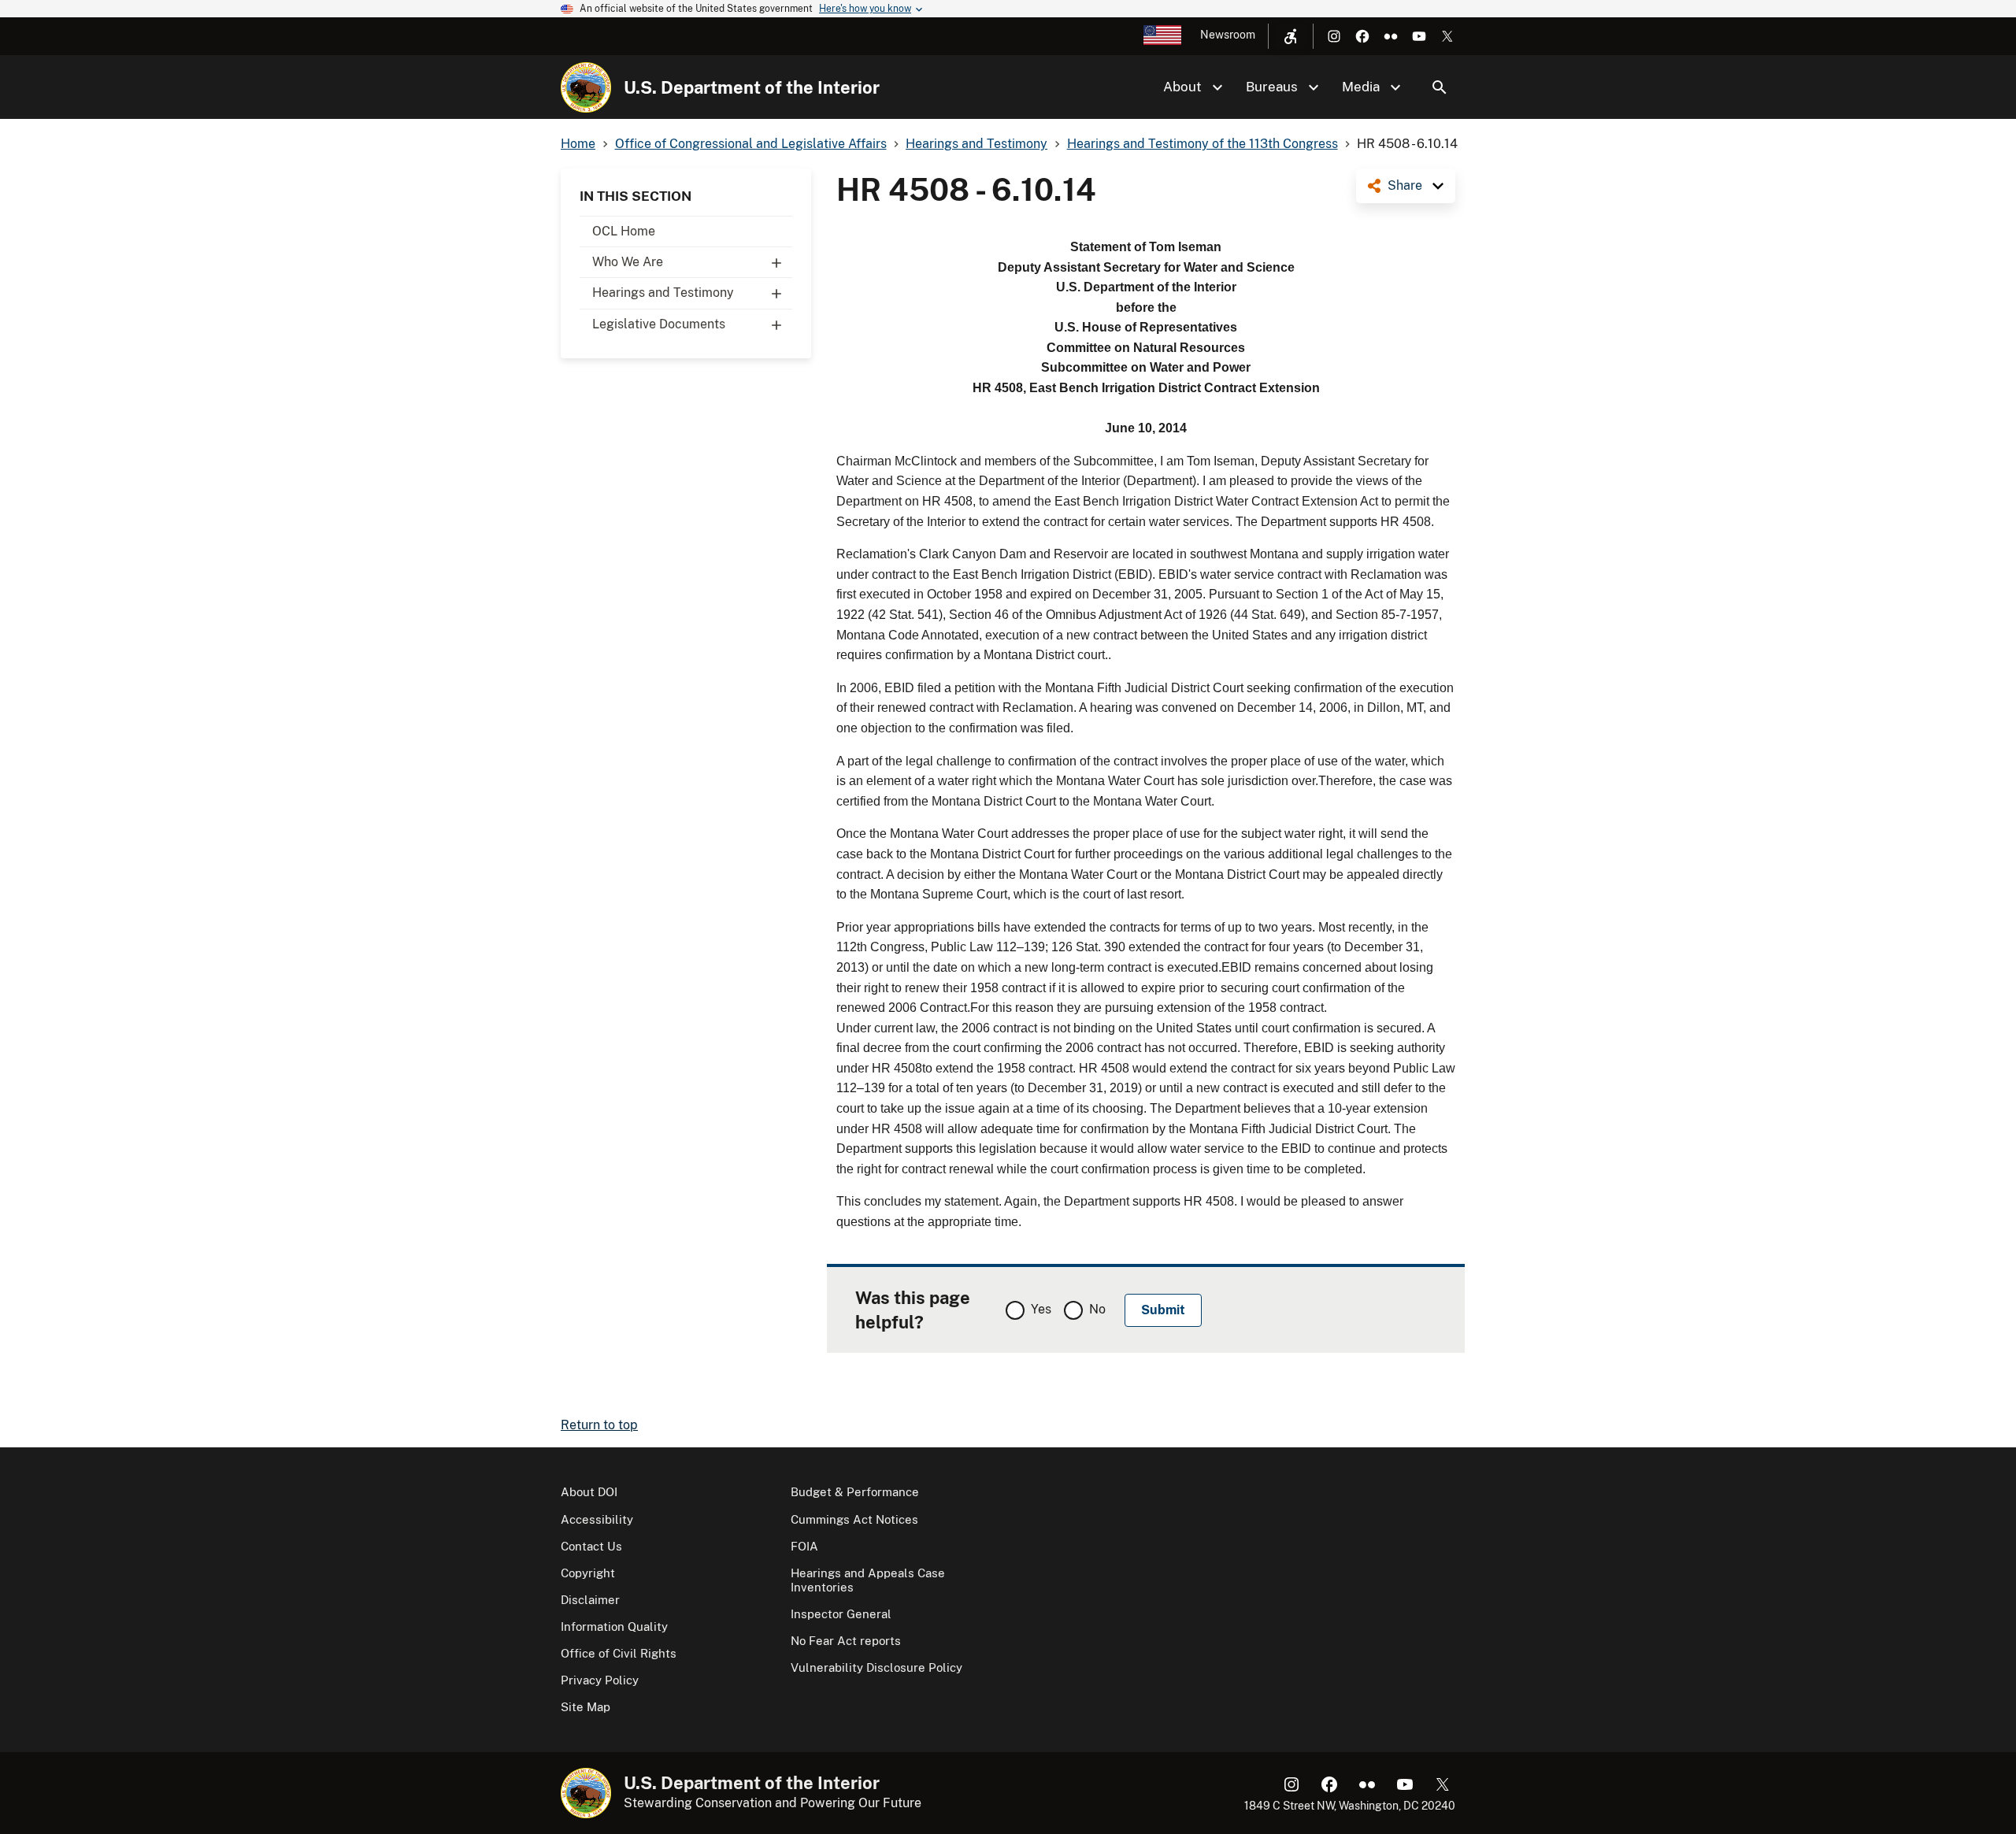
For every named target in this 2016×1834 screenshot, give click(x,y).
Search (1440, 87)
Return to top (599, 1425)
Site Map (586, 1707)
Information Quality (614, 1627)
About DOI (589, 1492)
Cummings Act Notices (854, 1519)
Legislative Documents (659, 324)
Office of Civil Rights (619, 1653)
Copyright (588, 1573)
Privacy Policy (600, 1680)
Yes (1041, 1309)
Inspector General (841, 1614)
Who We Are (628, 262)
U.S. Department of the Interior (752, 87)
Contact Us (591, 1546)
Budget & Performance (855, 1492)
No (1097, 1309)
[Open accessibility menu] (1291, 36)
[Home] (586, 87)
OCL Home (624, 231)
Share (1405, 185)
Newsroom (1228, 35)
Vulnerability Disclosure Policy (876, 1667)
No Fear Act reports (846, 1641)
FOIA (804, 1546)
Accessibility (597, 1519)
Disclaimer (590, 1600)
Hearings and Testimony (663, 293)
